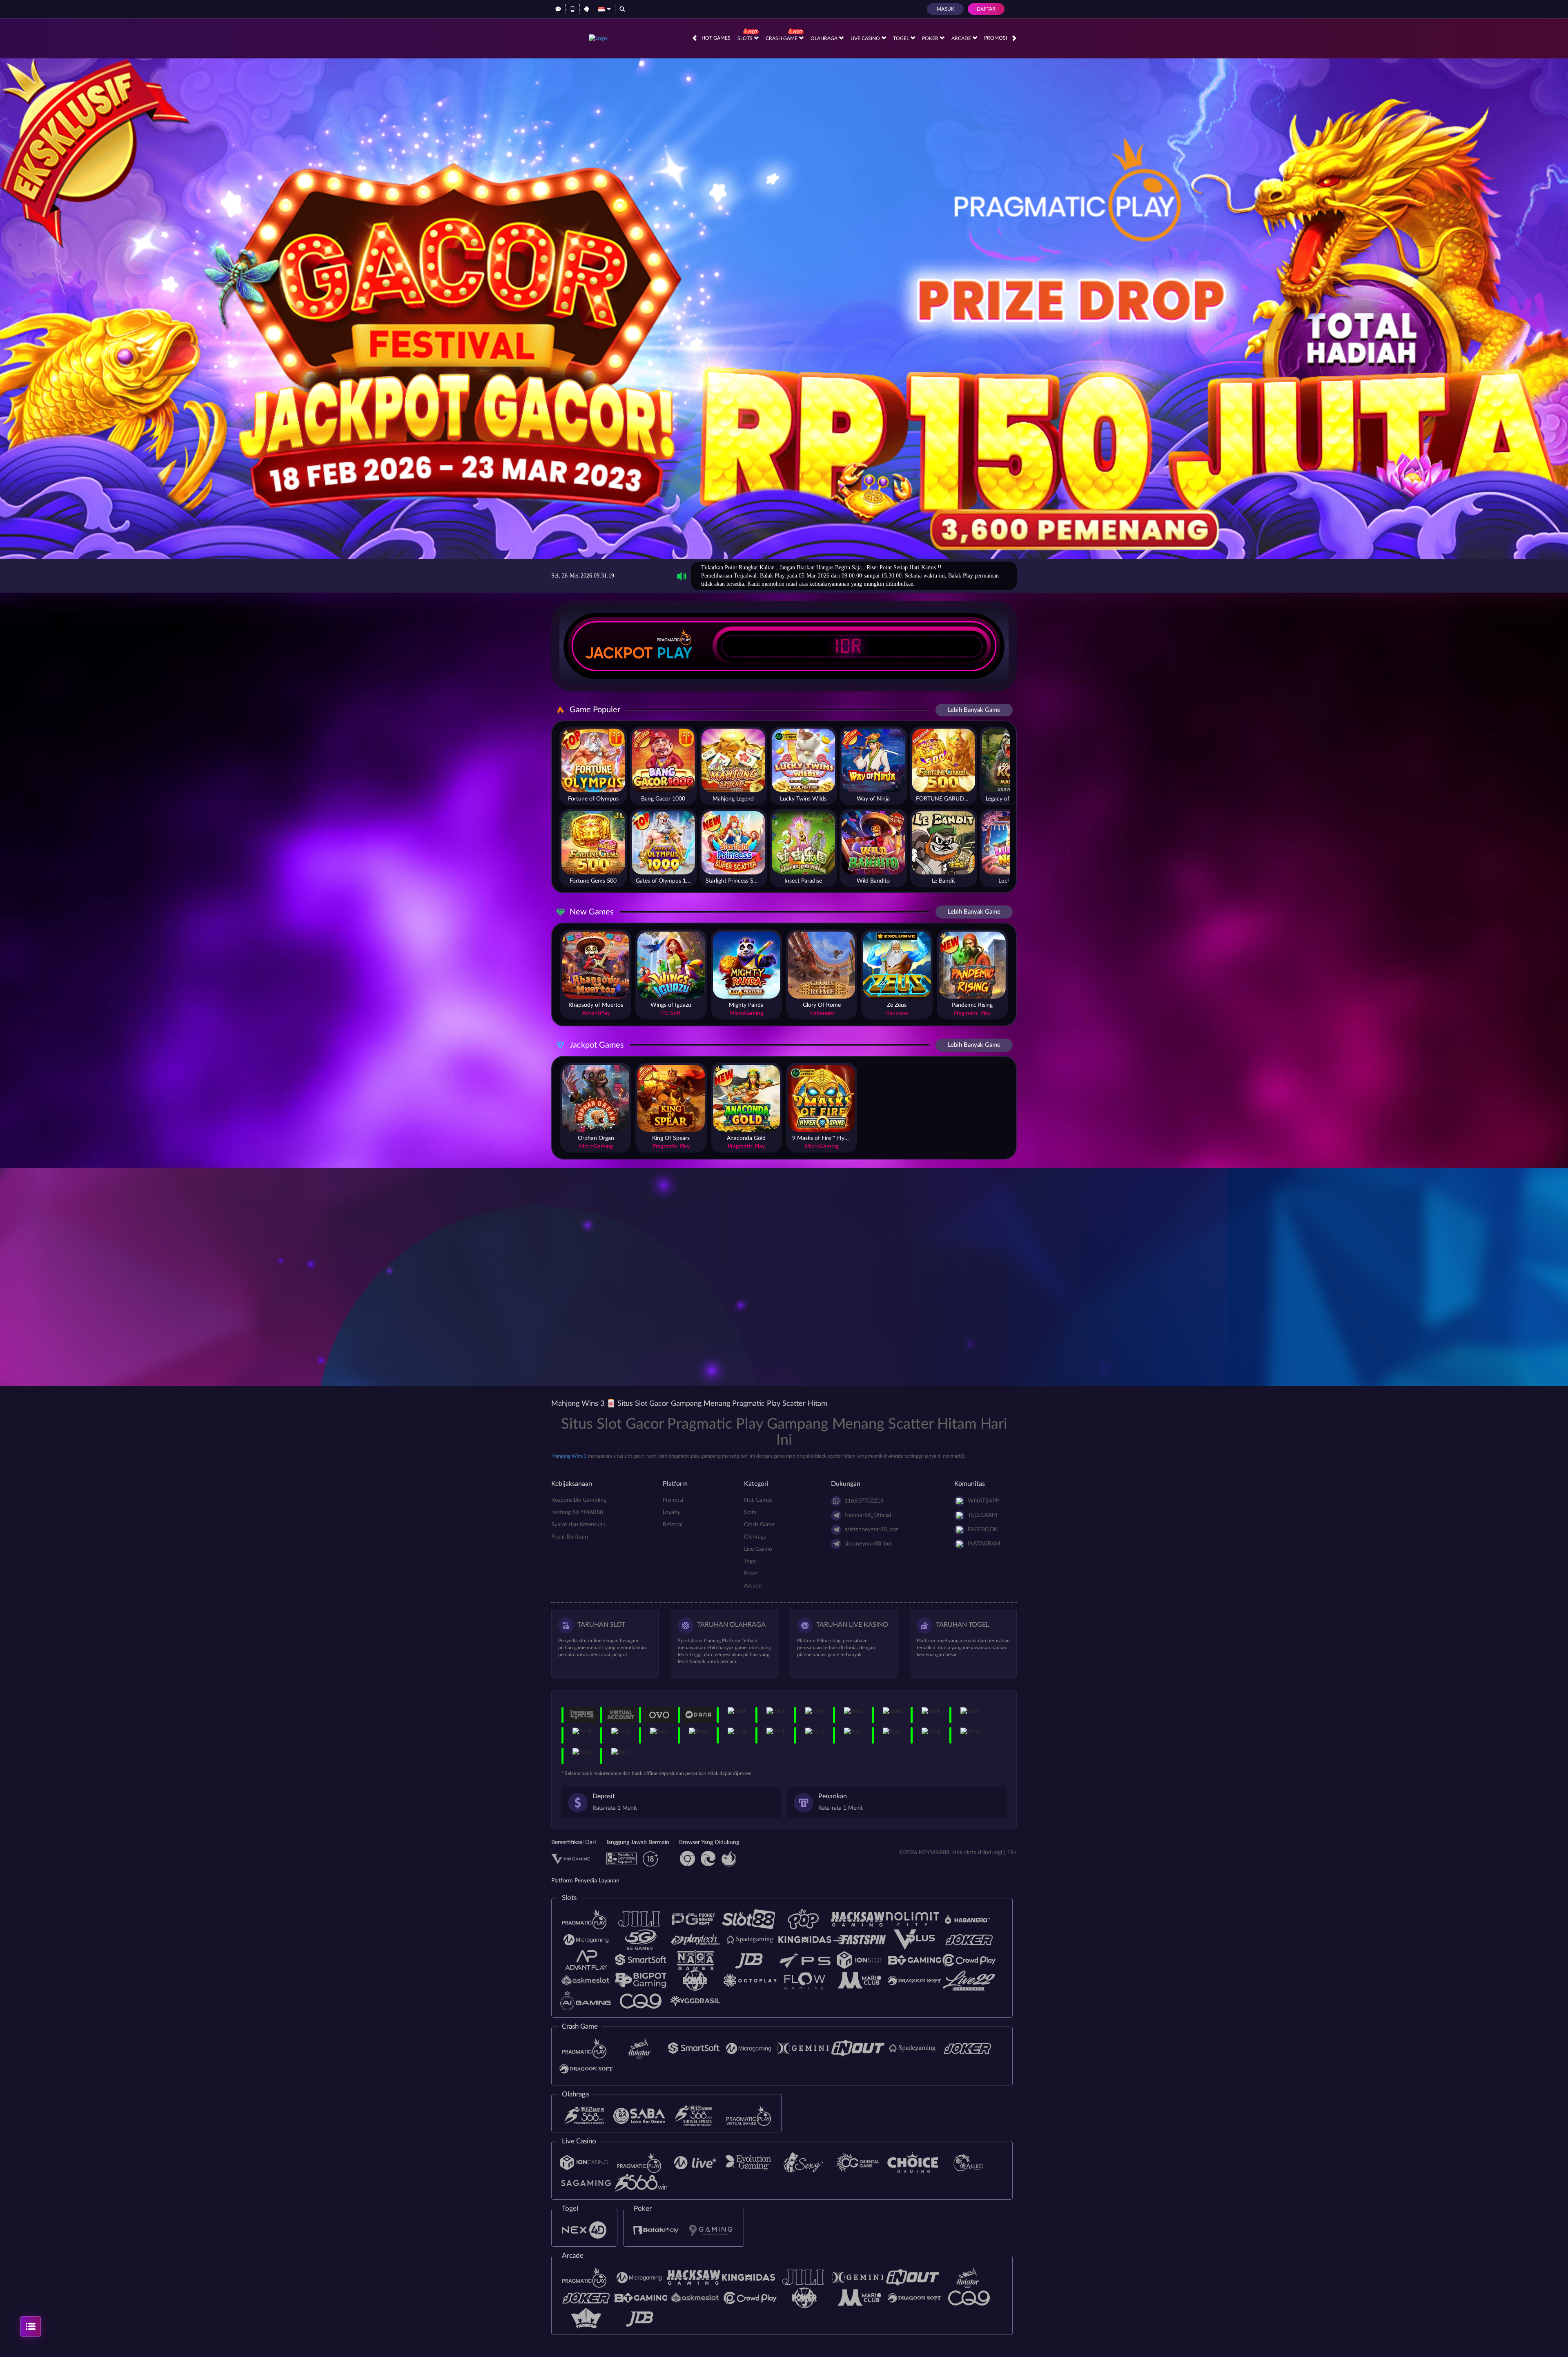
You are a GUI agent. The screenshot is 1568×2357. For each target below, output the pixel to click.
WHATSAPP (983, 1501)
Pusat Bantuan (570, 1537)
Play (675, 653)
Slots (746, 38)
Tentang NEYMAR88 (577, 1512)
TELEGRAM (982, 1515)
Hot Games (716, 38)
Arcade (962, 38)
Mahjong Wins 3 (569, 1456)
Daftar (986, 9)
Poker (931, 38)
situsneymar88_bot (868, 1544)
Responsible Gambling (579, 1500)
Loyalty (672, 1512)
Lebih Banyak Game (974, 710)
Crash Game (782, 38)
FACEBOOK (983, 1530)
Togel (902, 38)
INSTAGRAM (984, 1544)
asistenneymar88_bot (871, 1530)
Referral (673, 1525)
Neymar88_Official (868, 1515)
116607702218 (864, 1501)
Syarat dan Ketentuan (578, 1525)
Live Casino (866, 38)
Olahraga (825, 38)
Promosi (996, 38)
